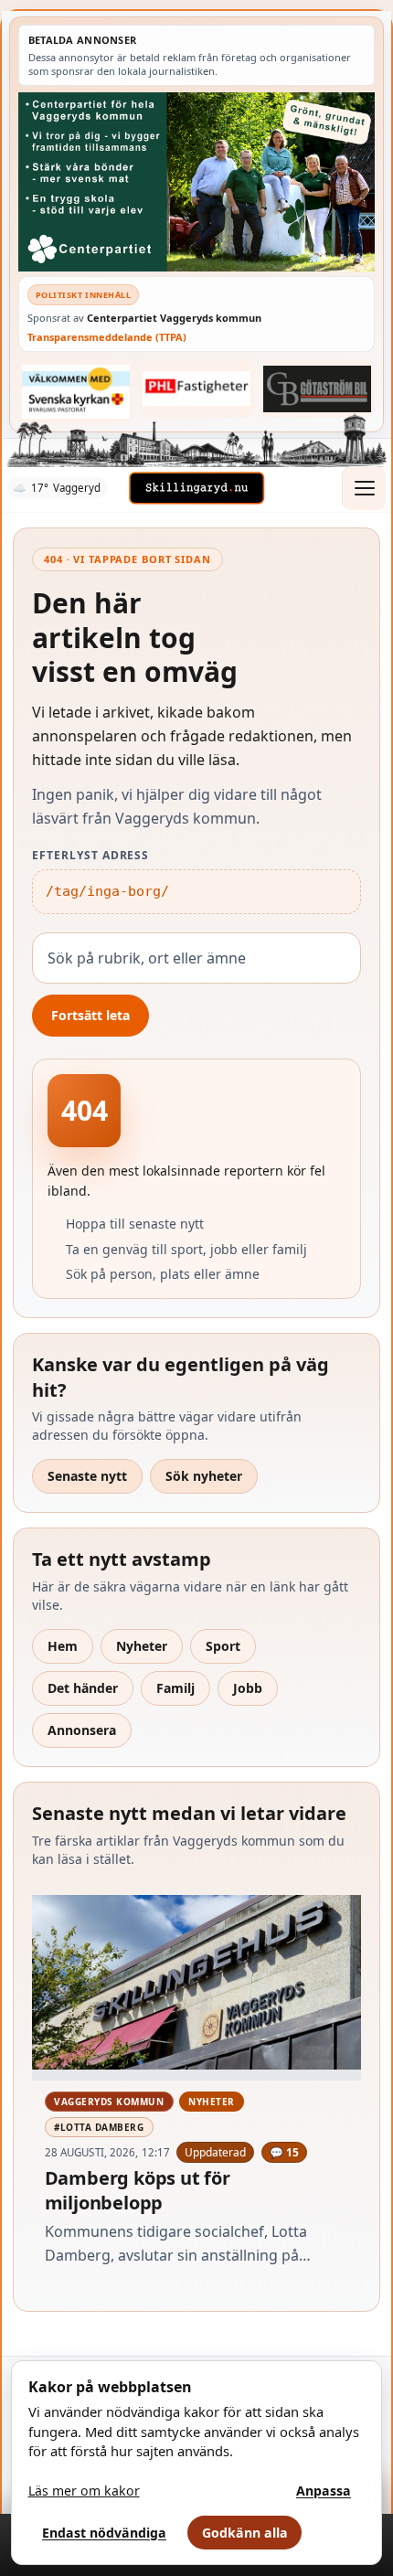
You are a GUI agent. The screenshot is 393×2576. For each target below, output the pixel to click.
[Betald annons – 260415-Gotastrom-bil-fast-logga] (317, 389)
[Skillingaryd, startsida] (196, 488)
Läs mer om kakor (84, 2491)
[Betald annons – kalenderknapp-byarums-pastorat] (76, 391)
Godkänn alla (245, 2533)
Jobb (248, 1688)
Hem (63, 1646)
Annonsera (82, 1730)
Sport (223, 1646)
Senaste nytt (87, 1476)
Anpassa (324, 2491)
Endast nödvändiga (104, 2533)
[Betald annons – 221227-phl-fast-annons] (196, 389)
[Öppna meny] (364, 488)
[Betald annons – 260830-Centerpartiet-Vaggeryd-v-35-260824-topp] (196, 181)
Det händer (83, 1688)
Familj (175, 1688)
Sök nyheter (204, 1476)
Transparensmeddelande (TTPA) (107, 337)
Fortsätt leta (90, 1015)
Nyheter (142, 1646)
